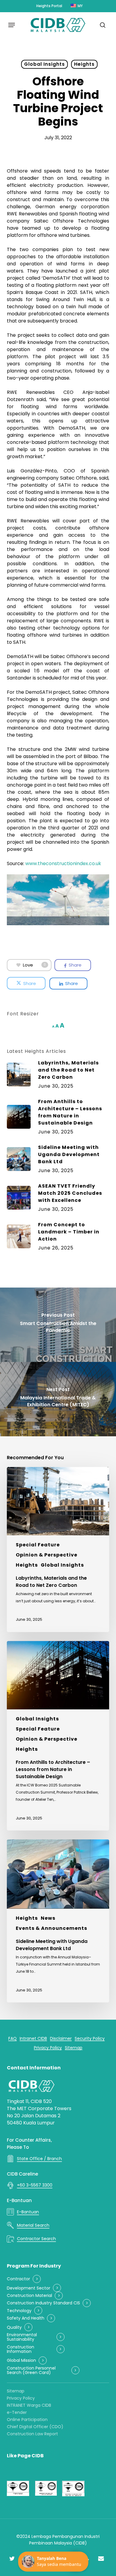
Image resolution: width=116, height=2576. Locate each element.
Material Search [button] (33, 2225)
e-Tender (17, 2412)
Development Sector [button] (29, 2288)
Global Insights (44, 64)
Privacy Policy (21, 2398)
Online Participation (27, 2420)
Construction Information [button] (21, 2349)
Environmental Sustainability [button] (22, 2337)
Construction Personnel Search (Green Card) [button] (31, 2371)
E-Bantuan (19, 2200)
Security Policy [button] (90, 2039)
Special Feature (38, 1545)
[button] (12, 25)
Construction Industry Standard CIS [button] (43, 2303)
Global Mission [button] (21, 2360)
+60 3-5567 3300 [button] (35, 2185)
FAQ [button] (12, 2039)
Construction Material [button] (29, 2296)
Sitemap (16, 2391)
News (48, 1918)
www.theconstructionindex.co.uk (63, 863)
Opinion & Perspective (47, 1555)
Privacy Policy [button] (48, 2048)
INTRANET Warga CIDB (29, 2405)
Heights (84, 64)
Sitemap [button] (74, 2048)
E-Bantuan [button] (28, 2212)
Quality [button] (14, 2327)
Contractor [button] (18, 2279)
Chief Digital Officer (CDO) (35, 2427)
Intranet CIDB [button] (33, 2039)
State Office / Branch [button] (39, 2159)
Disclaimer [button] (61, 2039)
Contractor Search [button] (36, 2239)
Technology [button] (19, 2311)
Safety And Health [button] (26, 2318)
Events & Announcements (51, 1928)
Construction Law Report (32, 2434)
